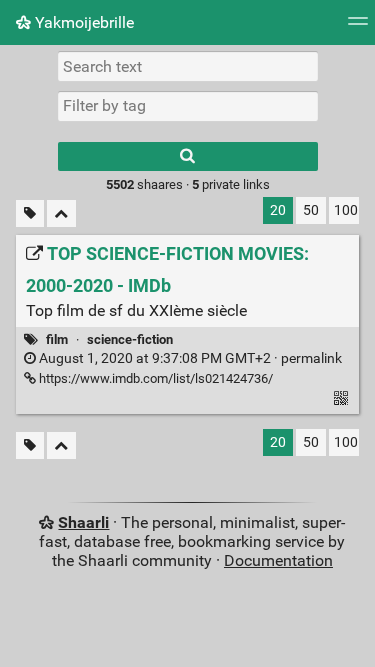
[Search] (188, 156)
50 (311, 210)
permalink (189, 358)
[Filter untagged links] (30, 213)
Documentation (278, 560)
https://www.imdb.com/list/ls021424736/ (154, 378)
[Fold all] (61, 213)
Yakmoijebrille (82, 22)
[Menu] (358, 27)
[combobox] (188, 106)
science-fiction (130, 339)
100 (346, 210)
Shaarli (83, 522)
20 (278, 210)
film (57, 339)
